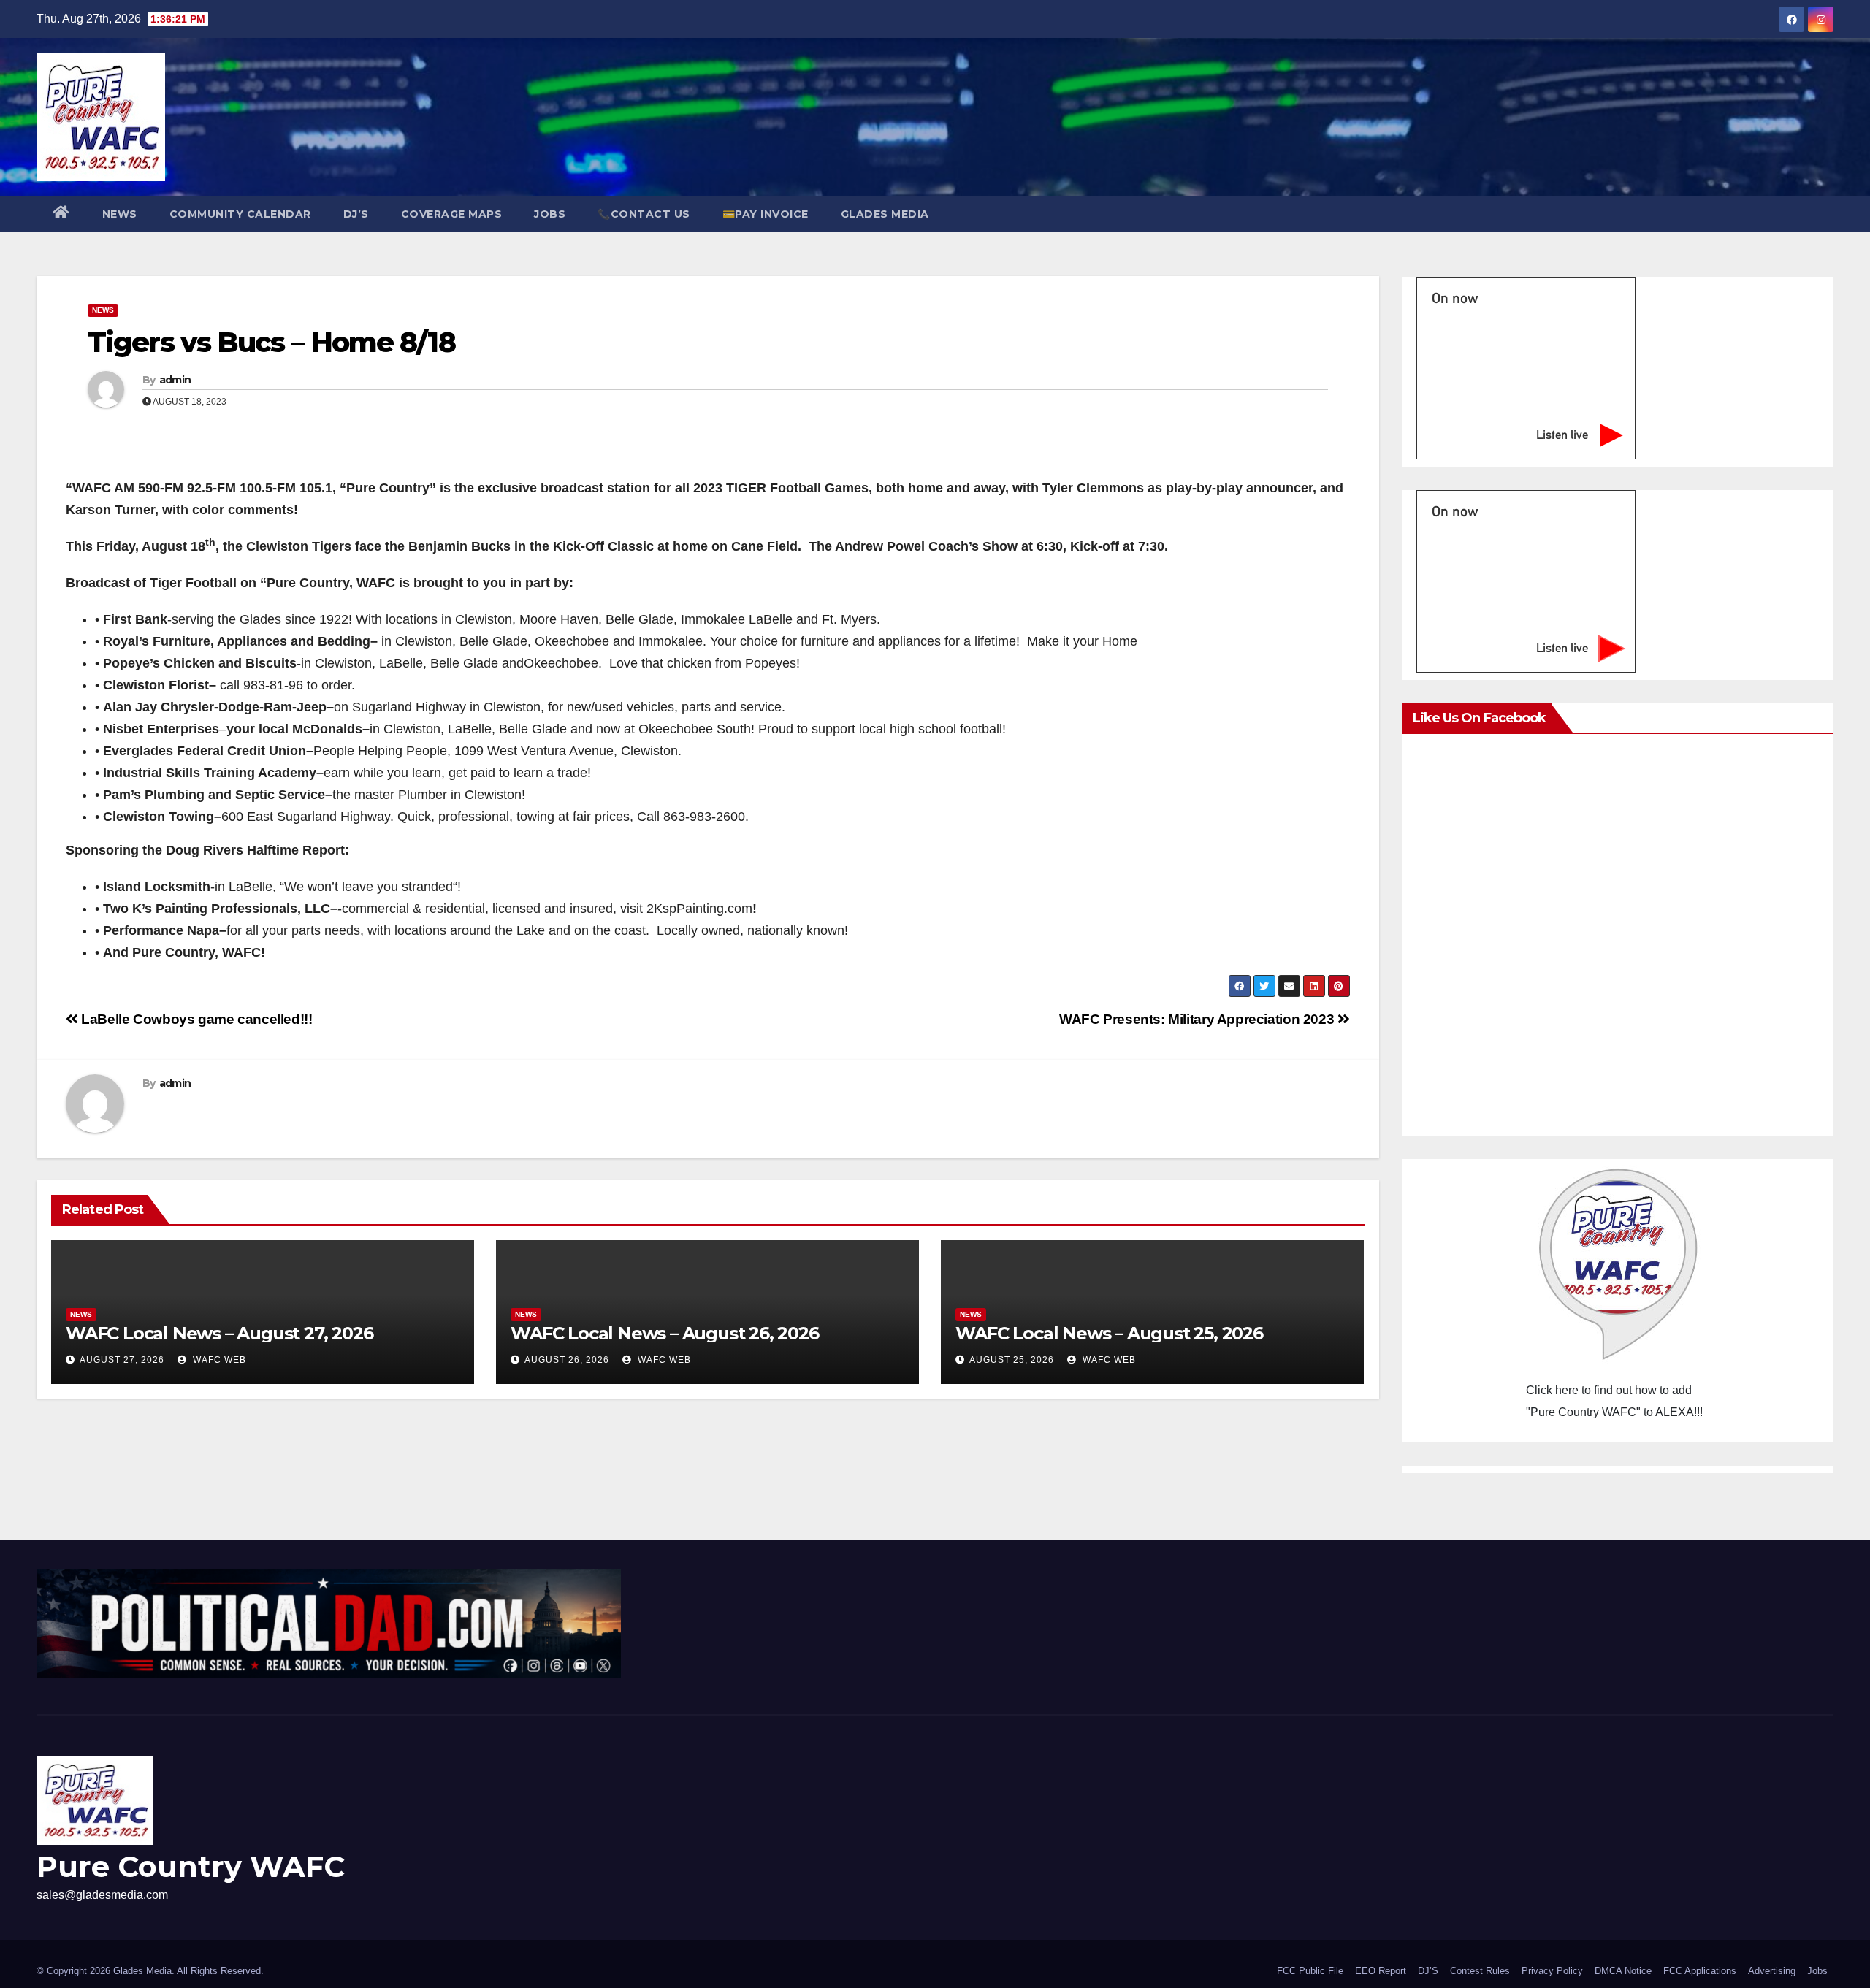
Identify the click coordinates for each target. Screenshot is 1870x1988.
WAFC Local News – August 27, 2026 (219, 1333)
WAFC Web (218, 1360)
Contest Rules (1480, 1971)
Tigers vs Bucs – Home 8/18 (271, 342)
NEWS (120, 214)
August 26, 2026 (567, 1360)
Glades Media (885, 214)
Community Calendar (240, 214)
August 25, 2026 (1012, 1360)
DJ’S (356, 214)
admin (175, 380)
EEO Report (1381, 1971)
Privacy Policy (1552, 1971)
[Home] (61, 214)
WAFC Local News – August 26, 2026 (664, 1333)
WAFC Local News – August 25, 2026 (1109, 1333)
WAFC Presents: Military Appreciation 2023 (1198, 1019)
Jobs (550, 214)
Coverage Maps (452, 214)
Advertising (1772, 1971)
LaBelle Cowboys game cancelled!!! (195, 1019)
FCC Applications (1700, 1971)
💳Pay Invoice (766, 214)
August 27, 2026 (122, 1360)
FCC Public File (1310, 1971)
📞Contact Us (644, 214)
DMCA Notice (1623, 1971)
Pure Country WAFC (191, 1866)
